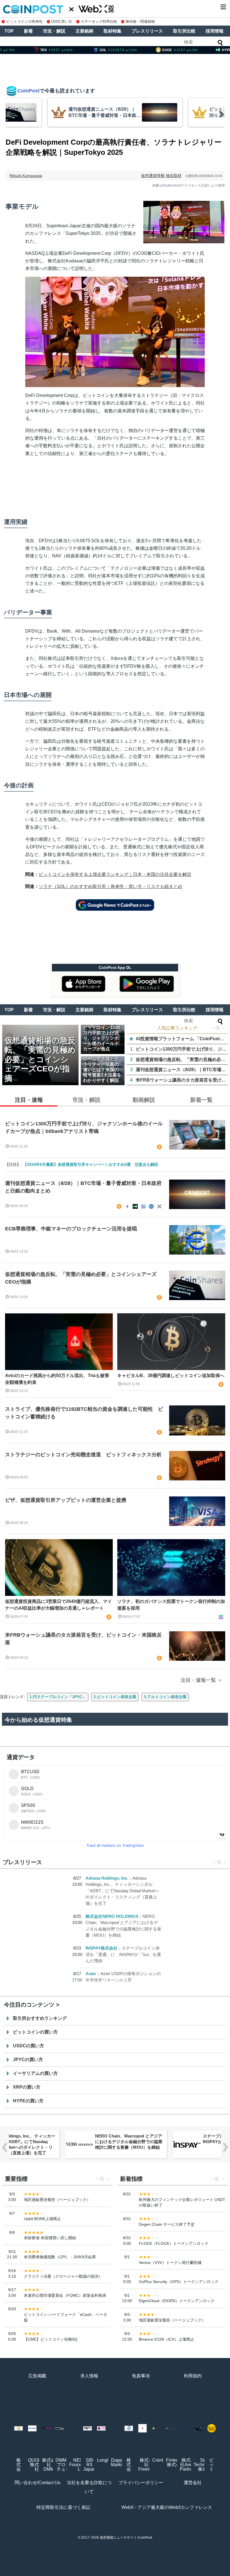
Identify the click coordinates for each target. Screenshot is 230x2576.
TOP (9, 31)
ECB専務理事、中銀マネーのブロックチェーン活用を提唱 (71, 1229)
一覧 (217, 1862)
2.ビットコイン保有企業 (115, 1697)
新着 (28, 31)
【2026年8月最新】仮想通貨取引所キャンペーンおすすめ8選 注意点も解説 (91, 1164)
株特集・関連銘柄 (140, 21)
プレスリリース (147, 31)
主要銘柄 (84, 31)
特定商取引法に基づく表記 (63, 2507)
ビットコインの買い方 (35, 2032)
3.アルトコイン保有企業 (165, 1697)
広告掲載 (37, 2376)
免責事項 (141, 2376)
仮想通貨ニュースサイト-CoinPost (126, 2538)
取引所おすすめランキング (40, 2018)
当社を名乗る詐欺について (89, 2487)
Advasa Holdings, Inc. (107, 1878)
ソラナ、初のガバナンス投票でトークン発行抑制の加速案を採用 (171, 1605)
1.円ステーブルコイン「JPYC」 (58, 1697)
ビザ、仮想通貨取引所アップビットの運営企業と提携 (66, 1500)
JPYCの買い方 (28, 2060)
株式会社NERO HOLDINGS (112, 1916)
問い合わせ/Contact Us (37, 2483)
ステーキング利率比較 (99, 21)
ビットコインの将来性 (24, 21)
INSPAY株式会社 (102, 1948)
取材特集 (112, 31)
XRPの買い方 (27, 2087)
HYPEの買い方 (28, 2101)
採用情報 (215, 31)
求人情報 (89, 2376)
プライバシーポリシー (141, 2483)
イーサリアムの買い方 (35, 2073)
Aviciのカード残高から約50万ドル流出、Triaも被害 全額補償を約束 (59, 1379)
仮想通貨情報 (153, 176)
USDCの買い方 (28, 2046)
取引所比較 (184, 31)
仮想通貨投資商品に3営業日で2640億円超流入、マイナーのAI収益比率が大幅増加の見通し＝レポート (58, 1605)
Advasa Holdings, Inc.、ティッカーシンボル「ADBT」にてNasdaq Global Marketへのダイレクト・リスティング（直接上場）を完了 (122, 1891)
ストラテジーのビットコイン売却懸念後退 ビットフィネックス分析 (83, 1455)
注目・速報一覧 (198, 1680)
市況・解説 (54, 31)
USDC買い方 (62, 21)
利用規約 (193, 2376)
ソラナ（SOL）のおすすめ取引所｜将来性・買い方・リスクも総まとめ (111, 886)
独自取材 (174, 176)
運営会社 (193, 2483)
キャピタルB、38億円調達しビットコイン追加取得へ (171, 1376)
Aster (91, 1974)
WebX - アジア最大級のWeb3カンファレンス (167, 2507)
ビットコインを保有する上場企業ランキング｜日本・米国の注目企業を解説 (115, 874)
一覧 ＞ (219, 1028)
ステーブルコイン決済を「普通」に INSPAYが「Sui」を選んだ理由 (123, 1954)
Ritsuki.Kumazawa (26, 176)
